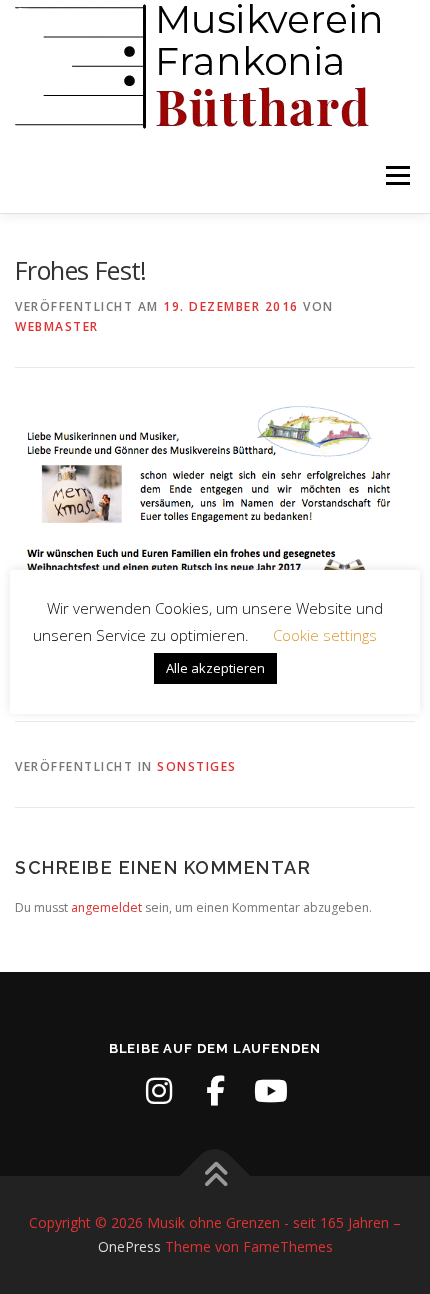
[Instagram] (159, 1091)
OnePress (129, 1246)
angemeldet (106, 907)
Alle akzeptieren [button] (215, 668)
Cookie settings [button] (325, 635)
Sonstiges (197, 766)
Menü (396, 175)
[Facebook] (215, 1091)
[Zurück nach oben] (215, 1176)
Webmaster (57, 326)
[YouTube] (271, 1091)
